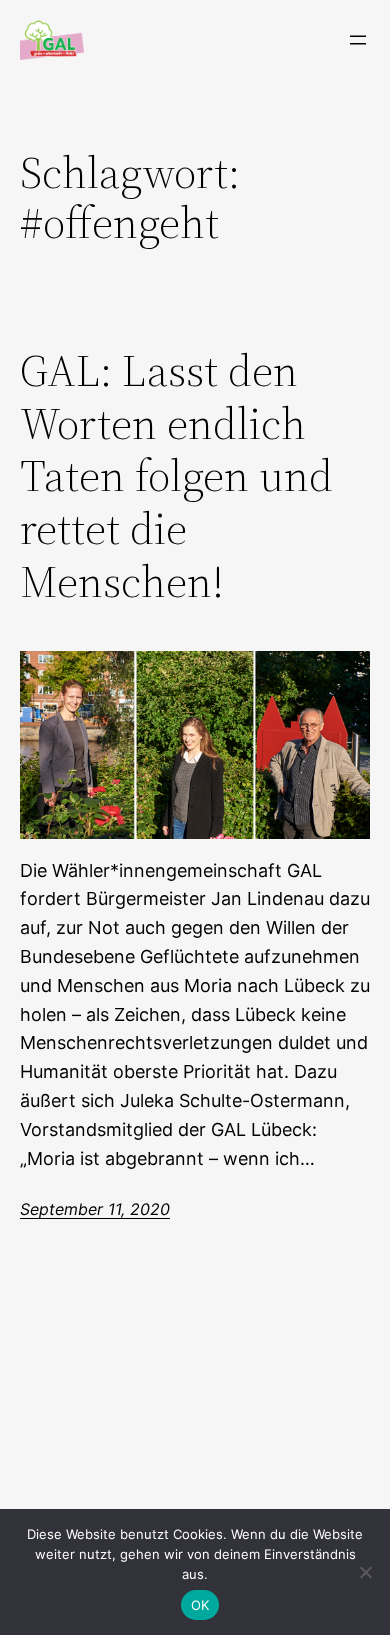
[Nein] (365, 1572)
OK (200, 1605)
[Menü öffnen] (358, 40)
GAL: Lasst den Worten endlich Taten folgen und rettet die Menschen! (176, 477)
